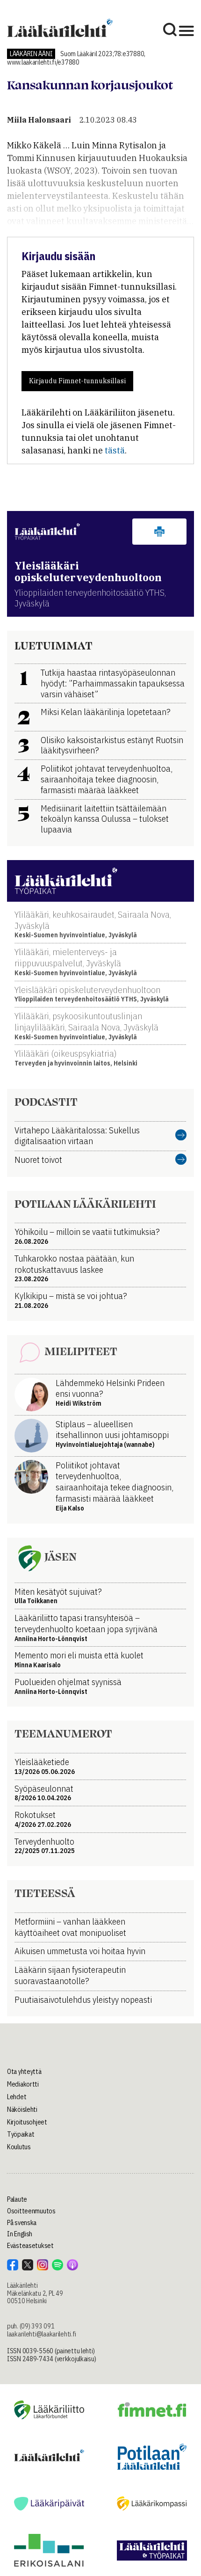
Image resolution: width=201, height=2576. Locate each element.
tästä (115, 450)
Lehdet (17, 2097)
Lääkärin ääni (31, 54)
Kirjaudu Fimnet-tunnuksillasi (77, 381)
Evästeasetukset (30, 2246)
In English (20, 2234)
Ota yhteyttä (24, 2072)
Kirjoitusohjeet (27, 2122)
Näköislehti (22, 2109)
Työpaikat (21, 2134)
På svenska (22, 2223)
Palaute (17, 2199)
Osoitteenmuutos (31, 2211)
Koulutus (19, 2147)
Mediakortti (23, 2084)
